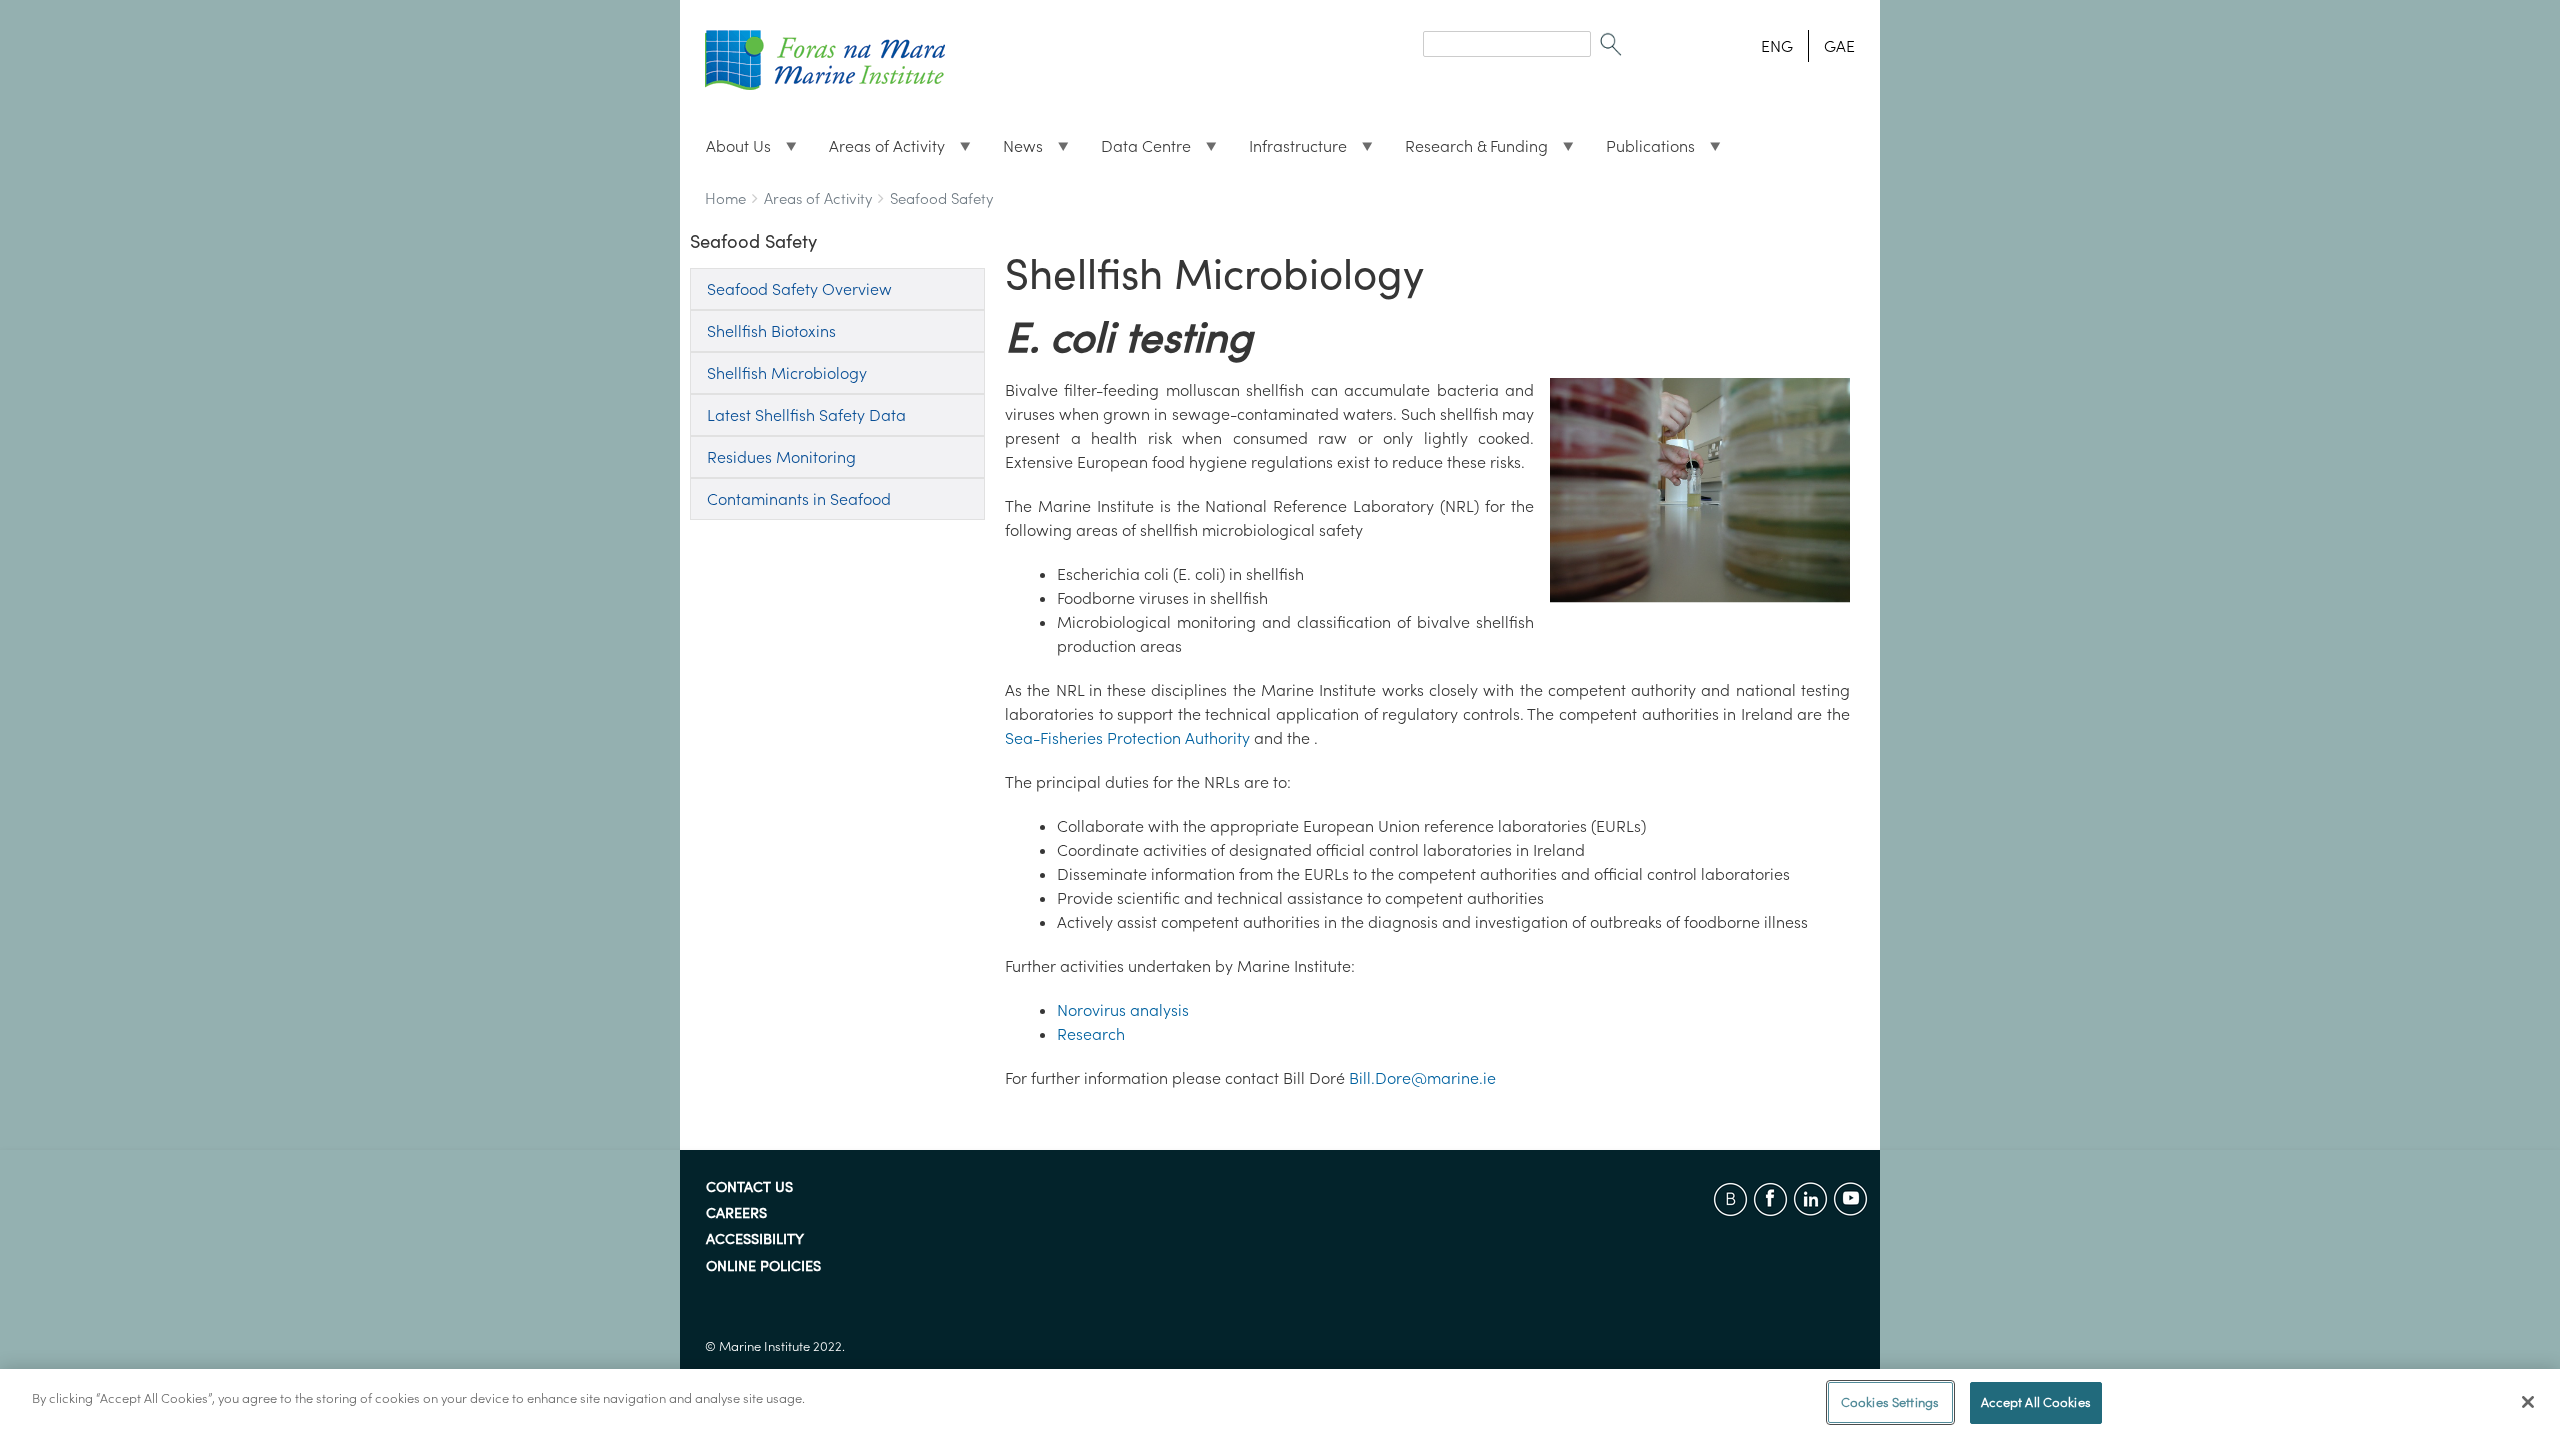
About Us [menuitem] (730, 151)
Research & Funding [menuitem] (1468, 151)
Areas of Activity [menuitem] (879, 151)
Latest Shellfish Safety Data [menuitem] (806, 415)
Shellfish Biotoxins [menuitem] (771, 331)
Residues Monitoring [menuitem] (781, 457)
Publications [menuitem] (1642, 151)
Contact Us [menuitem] (749, 1188)
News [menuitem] (1015, 151)
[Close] (2528, 1402)
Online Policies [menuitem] (763, 1267)
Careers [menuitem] (736, 1214)
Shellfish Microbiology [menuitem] (787, 373)
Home (725, 198)
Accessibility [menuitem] (755, 1240)
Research (1091, 1034)
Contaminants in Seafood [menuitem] (799, 499)
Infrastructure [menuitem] (1290, 151)
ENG (1777, 46)
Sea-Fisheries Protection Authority (1127, 738)
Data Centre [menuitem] (1138, 151)
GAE (1839, 46)
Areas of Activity (818, 198)
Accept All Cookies (2036, 1402)
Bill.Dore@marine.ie (1422, 1078)
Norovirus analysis (1123, 1010)
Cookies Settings (1890, 1402)
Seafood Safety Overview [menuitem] (799, 289)
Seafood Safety (941, 198)
